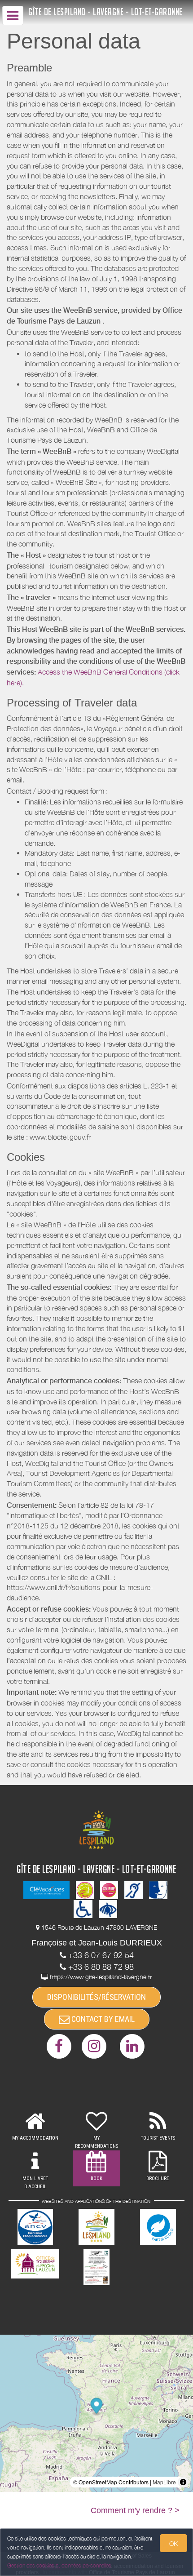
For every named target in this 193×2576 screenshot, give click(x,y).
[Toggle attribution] (183, 2482)
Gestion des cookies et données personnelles (59, 2565)
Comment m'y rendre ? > (135, 2510)
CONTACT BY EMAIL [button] (102, 2019)
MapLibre (164, 2482)
